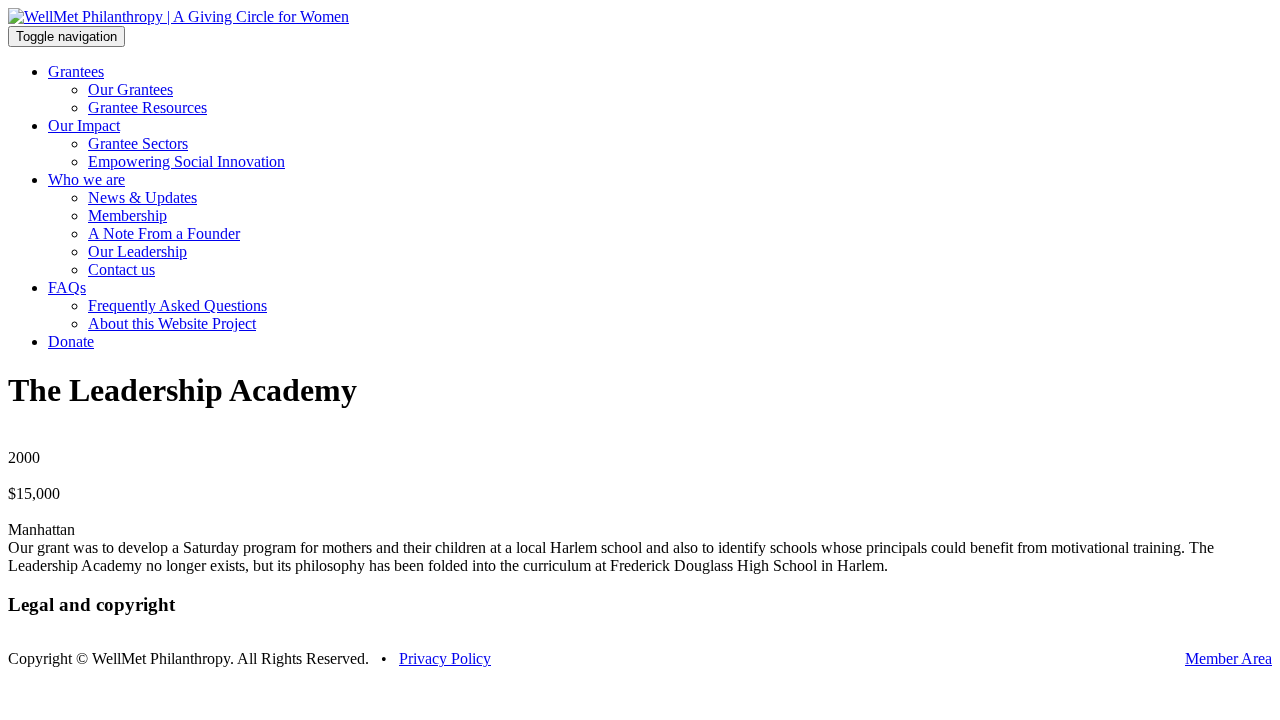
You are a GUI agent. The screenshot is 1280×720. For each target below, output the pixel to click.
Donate (71, 341)
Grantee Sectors (138, 143)
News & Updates (142, 197)
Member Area (1228, 658)
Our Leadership (137, 251)
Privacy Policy (445, 658)
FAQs (67, 287)
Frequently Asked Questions (177, 305)
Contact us (121, 269)
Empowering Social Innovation (186, 161)
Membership (127, 215)
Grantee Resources (147, 107)
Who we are (86, 179)
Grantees (76, 71)
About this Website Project (172, 323)
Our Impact (84, 125)
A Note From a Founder (164, 233)
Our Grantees (130, 89)
